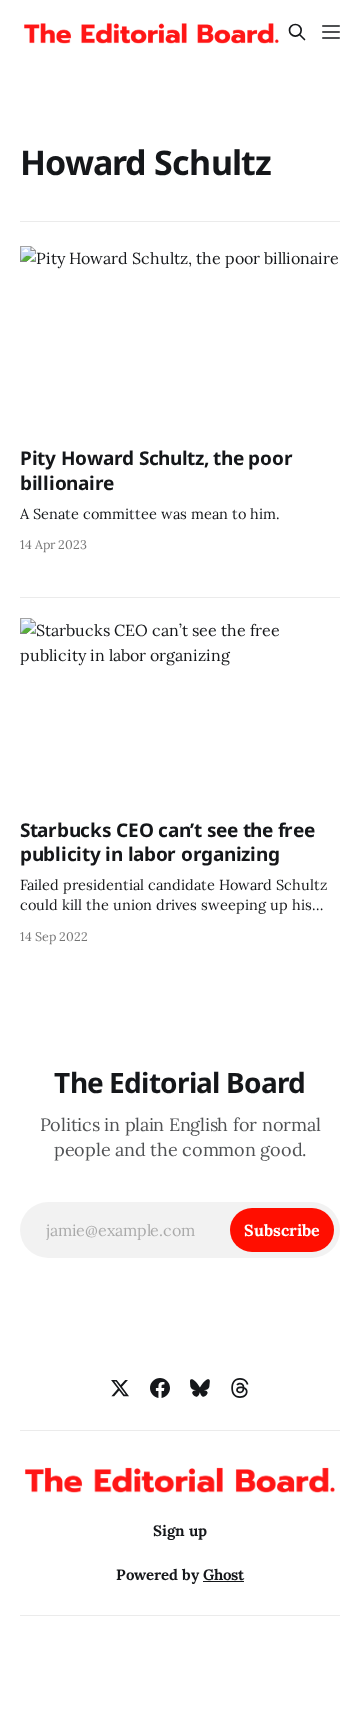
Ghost (223, 1574)
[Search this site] (297, 32)
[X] (120, 1388)
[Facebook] (160, 1388)
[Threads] (240, 1388)
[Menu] (331, 32)
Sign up (180, 1530)
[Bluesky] (200, 1388)
